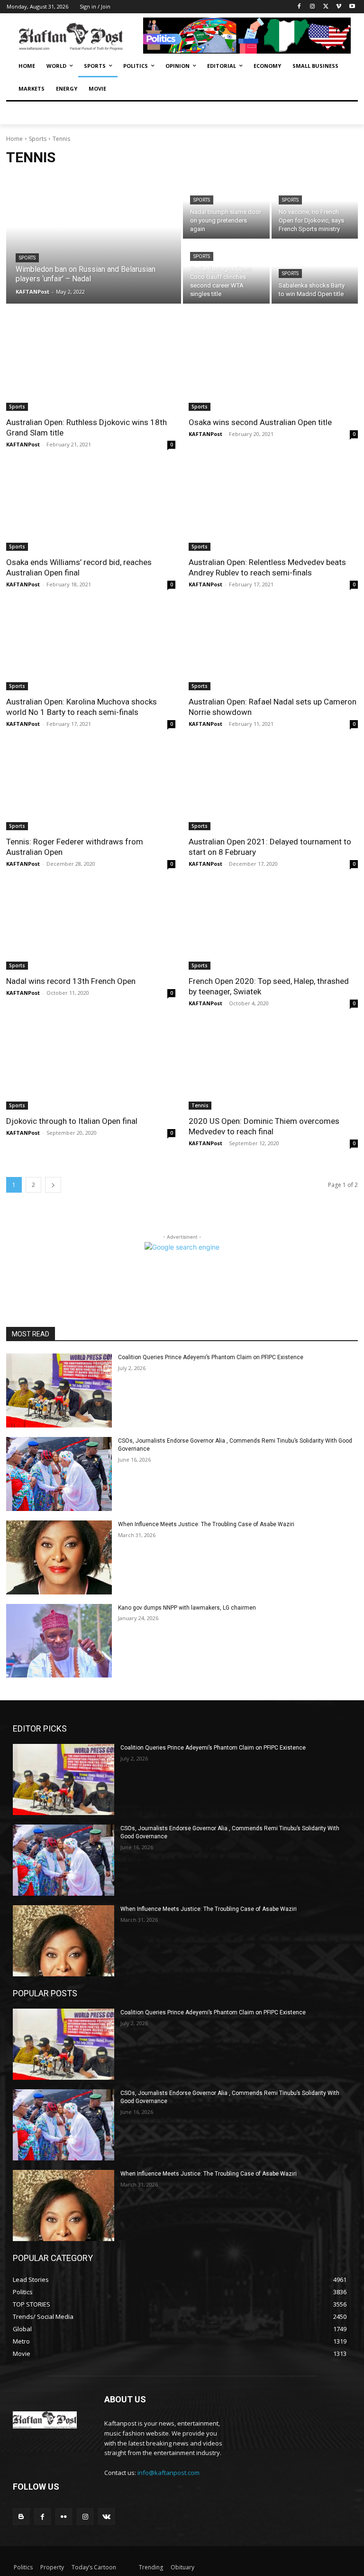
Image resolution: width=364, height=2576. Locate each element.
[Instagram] (313, 7)
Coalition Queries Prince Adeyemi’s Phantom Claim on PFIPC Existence (211, 1357)
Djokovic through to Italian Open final (72, 1121)
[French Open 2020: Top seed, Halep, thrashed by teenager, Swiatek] (273, 928)
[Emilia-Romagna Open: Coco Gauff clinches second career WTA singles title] (226, 272)
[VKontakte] (106, 2516)
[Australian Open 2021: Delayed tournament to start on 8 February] (273, 788)
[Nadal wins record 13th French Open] (91, 928)
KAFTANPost (23, 444)
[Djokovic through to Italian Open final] (91, 1067)
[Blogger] (21, 2516)
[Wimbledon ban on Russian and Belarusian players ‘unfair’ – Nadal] (94, 240)
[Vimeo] (339, 7)
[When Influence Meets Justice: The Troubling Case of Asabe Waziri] (59, 1557)
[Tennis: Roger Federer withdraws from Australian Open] (91, 788)
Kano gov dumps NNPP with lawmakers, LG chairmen (187, 1608)
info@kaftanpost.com (168, 2473)
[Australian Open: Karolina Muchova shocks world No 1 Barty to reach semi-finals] (91, 648)
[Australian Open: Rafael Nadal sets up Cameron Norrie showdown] (273, 648)
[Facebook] (299, 7)
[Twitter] (326, 7)
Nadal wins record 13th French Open (71, 981)
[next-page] (53, 1185)
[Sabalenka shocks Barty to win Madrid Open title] (315, 272)
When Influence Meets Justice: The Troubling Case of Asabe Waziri (206, 1524)
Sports (38, 139)
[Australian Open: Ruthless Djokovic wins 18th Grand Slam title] (91, 369)
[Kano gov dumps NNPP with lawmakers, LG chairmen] (59, 1641)
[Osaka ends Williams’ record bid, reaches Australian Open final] (91, 508)
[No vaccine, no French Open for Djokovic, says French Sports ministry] (315, 207)
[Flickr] (64, 2516)
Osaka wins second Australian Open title (260, 422)
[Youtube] (352, 7)
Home (14, 139)
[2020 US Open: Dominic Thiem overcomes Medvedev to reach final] (273, 1067)
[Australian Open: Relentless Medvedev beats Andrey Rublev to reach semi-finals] (273, 508)
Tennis (200, 1105)
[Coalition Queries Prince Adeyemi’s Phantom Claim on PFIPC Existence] (59, 1390)
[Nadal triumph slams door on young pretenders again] (226, 207)
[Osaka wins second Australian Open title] (273, 369)
